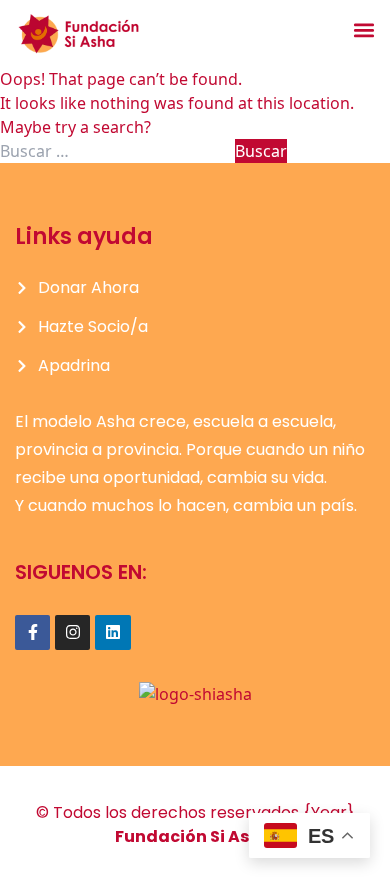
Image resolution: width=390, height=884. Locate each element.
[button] (363, 29)
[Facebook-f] (32, 632)
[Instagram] (72, 632)
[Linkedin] (112, 632)
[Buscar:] (117, 151)
